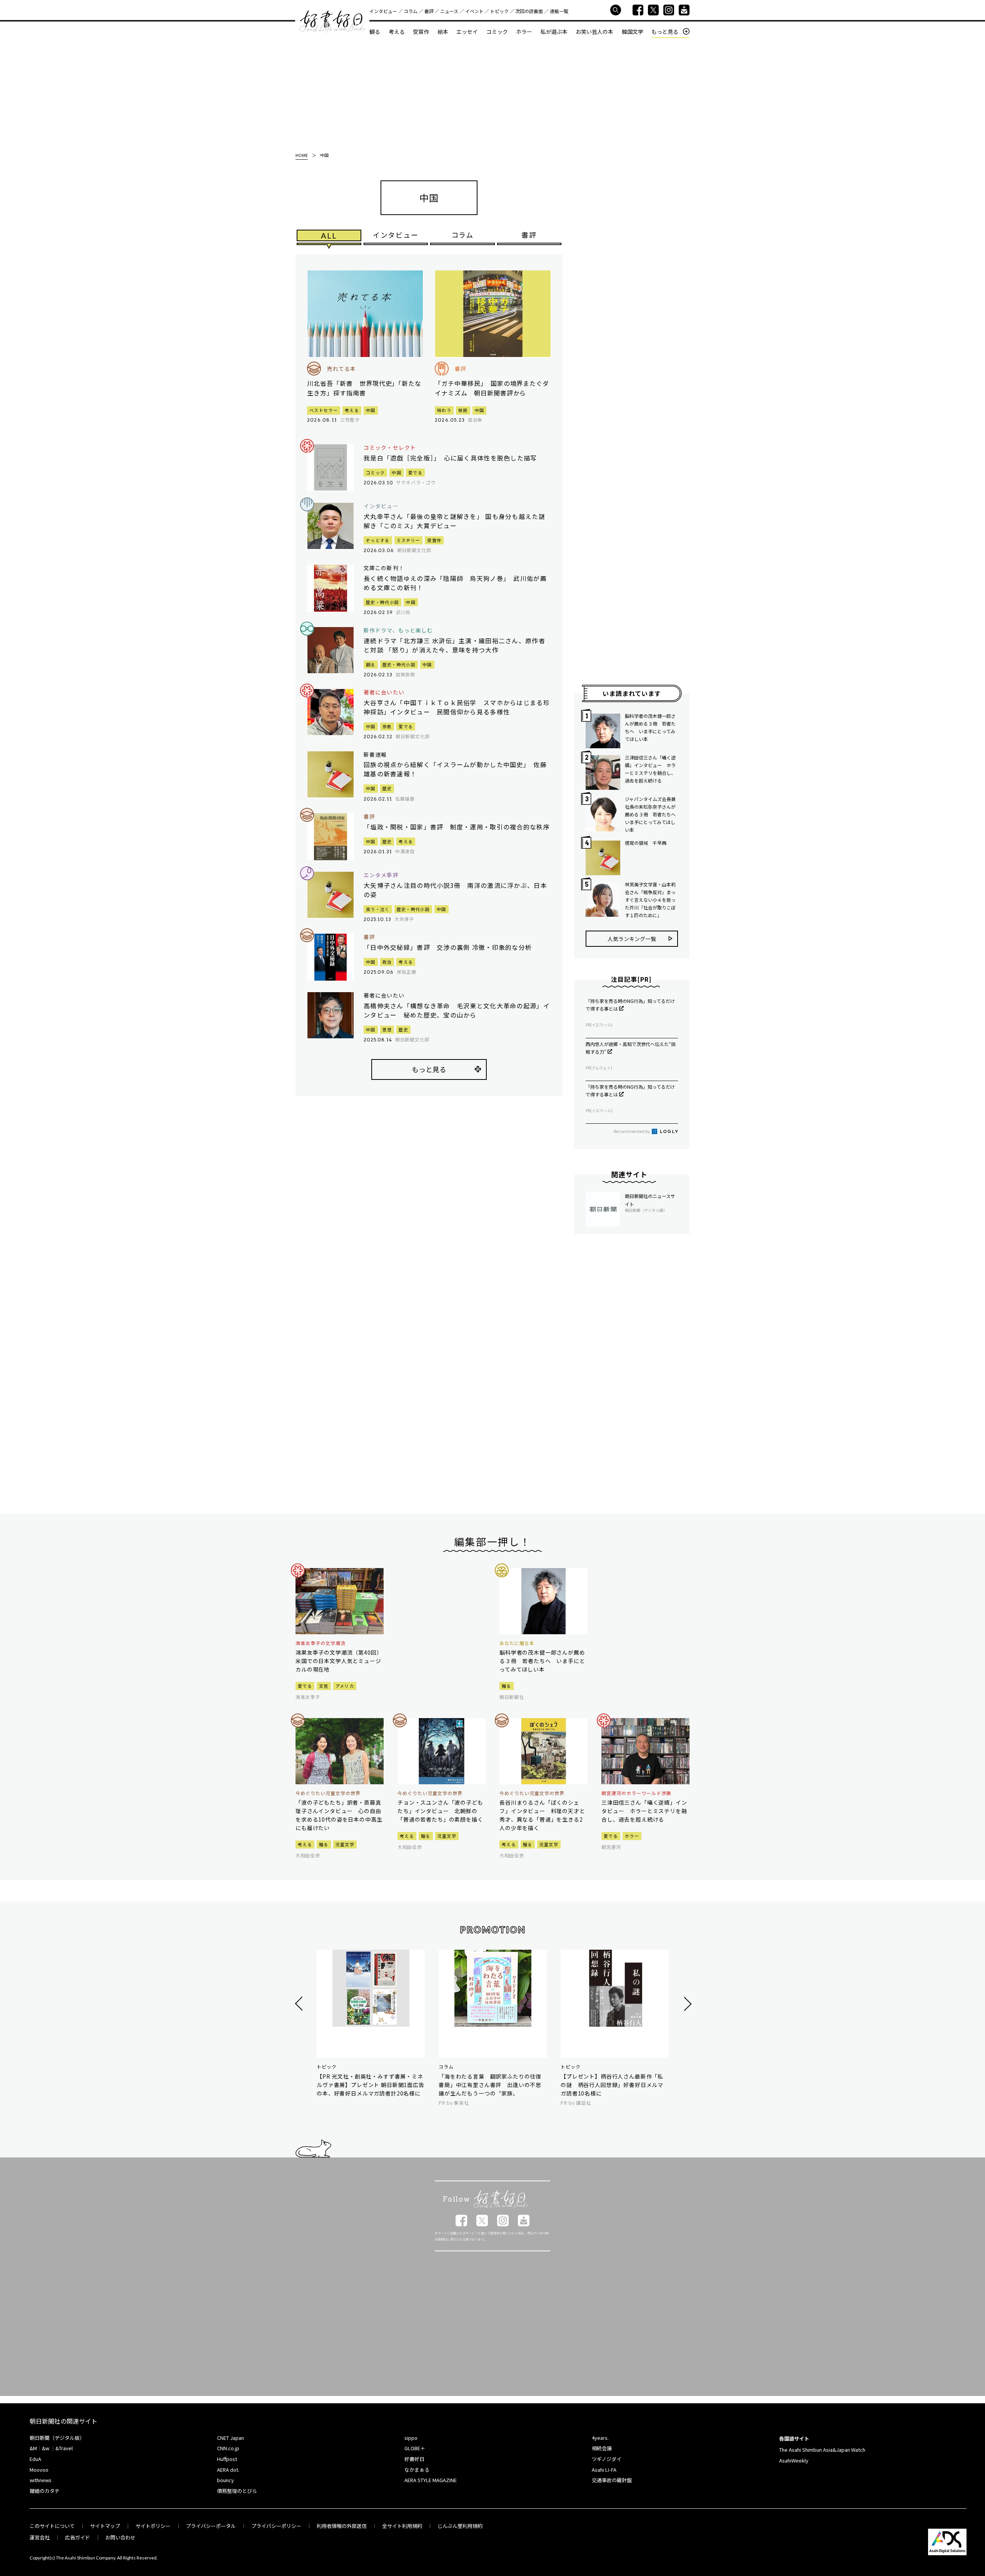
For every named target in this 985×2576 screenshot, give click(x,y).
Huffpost (227, 2459)
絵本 (443, 32)
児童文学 (345, 1844)
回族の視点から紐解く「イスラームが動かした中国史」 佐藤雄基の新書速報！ (455, 769)
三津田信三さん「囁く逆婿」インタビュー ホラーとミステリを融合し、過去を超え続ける (650, 769)
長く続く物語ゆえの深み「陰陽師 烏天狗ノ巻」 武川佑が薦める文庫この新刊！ (455, 583)
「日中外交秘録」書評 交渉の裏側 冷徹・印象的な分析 (448, 947)
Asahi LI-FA (604, 2470)
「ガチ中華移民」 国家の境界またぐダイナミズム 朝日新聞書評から (492, 388)
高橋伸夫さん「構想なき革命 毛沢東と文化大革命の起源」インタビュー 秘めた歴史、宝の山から (457, 1010)
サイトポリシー (153, 2526)
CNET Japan (230, 2438)
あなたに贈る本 (517, 1643)
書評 (429, 11)
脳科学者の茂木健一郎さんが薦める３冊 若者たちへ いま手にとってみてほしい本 (650, 727)
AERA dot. (228, 2470)
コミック (497, 32)
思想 (387, 1029)
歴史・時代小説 (382, 602)
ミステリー (409, 540)
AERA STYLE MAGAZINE (431, 2480)
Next (687, 2004)
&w (46, 2448)
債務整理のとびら (237, 2491)
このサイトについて (52, 2526)
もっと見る (665, 32)
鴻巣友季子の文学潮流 (321, 1643)
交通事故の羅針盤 (612, 2480)
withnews (41, 2480)
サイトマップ (105, 2526)
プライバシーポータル (211, 2526)
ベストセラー (324, 410)
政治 (387, 962)
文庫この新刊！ (384, 568)
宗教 (387, 726)
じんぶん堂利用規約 (460, 2526)
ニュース (449, 11)
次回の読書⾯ (529, 11)
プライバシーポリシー (276, 2526)
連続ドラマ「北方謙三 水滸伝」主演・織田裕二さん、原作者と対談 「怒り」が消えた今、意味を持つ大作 (454, 645)
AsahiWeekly (794, 2460)
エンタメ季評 (381, 875)
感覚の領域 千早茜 (646, 843)
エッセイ (467, 32)
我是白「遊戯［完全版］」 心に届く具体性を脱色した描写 (450, 458)
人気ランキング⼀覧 (632, 939)
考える (397, 32)
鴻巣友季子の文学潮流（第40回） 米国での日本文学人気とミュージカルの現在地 (340, 1661)
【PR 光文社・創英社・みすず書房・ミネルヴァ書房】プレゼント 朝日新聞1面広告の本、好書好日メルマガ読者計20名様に (371, 2085)
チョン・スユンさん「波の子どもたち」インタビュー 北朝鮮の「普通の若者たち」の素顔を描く (440, 1811)
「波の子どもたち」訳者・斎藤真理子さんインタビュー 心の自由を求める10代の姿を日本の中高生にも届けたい (339, 1815)
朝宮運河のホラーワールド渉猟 (636, 1793)
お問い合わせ (120, 2537)
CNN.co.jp (228, 2448)
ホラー (524, 32)
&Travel (64, 2448)
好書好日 (332, 22)
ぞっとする (378, 540)
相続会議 (602, 2448)
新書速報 (375, 755)
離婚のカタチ (45, 2491)
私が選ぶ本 (554, 32)
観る (375, 32)
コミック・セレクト (390, 448)
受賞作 (421, 32)
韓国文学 (633, 32)
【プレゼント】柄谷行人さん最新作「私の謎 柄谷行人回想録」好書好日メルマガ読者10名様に (612, 2085)
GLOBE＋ (415, 2448)
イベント (474, 11)
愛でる (415, 472)
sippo (411, 2438)
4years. (600, 2438)
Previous (300, 2004)
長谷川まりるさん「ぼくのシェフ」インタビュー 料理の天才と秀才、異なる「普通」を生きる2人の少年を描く (542, 1815)
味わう (444, 410)
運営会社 (40, 2537)
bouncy (225, 2480)
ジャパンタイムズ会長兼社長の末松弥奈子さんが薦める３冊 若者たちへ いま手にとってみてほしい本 (651, 814)
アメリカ (345, 1686)
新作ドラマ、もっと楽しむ (398, 630)
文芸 (324, 1686)
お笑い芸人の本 (594, 32)
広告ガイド (78, 2537)
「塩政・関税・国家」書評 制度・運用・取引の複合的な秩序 (457, 827)
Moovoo (39, 2470)
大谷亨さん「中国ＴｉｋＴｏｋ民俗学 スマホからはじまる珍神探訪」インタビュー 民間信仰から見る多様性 (457, 707)
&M (33, 2448)
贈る (507, 1686)
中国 (371, 410)
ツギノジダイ (607, 2459)
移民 (463, 410)
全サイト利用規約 (402, 2526)
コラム (411, 11)
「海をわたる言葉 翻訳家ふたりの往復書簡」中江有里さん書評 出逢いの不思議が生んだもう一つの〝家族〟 (490, 2085)
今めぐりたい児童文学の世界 (328, 1793)
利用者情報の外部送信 (342, 2526)
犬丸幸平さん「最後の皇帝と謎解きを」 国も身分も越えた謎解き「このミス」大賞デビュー (454, 521)
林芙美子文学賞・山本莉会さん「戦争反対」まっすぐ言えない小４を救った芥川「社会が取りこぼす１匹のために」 (650, 900)
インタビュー (383, 11)
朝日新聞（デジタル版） (57, 2438)
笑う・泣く (378, 909)
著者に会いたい (384, 692)
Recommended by (632, 1131)
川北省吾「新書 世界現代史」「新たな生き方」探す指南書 (364, 388)
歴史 (387, 788)
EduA (35, 2459)
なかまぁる (417, 2470)
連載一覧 (559, 11)
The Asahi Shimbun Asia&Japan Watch (822, 2450)
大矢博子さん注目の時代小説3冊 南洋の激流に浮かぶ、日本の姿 (455, 890)
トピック (499, 11)
